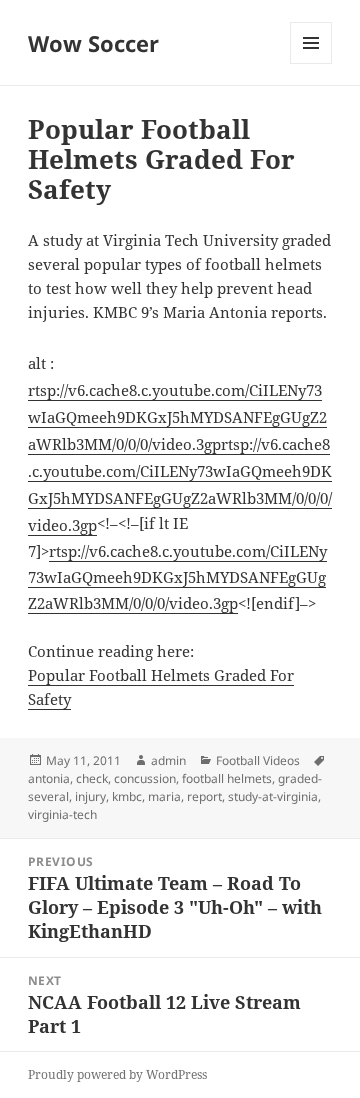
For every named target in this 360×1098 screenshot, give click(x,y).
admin (168, 760)
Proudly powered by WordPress (117, 1074)
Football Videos (258, 760)
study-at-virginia (273, 796)
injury (90, 796)
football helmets (227, 778)
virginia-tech (62, 814)
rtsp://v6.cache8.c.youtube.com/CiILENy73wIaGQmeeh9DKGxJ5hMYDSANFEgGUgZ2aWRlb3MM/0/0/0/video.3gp (177, 417)
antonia (49, 778)
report (204, 796)
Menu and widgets (311, 63)
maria (164, 796)
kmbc (127, 796)
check (92, 778)
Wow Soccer (93, 43)
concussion (145, 778)
